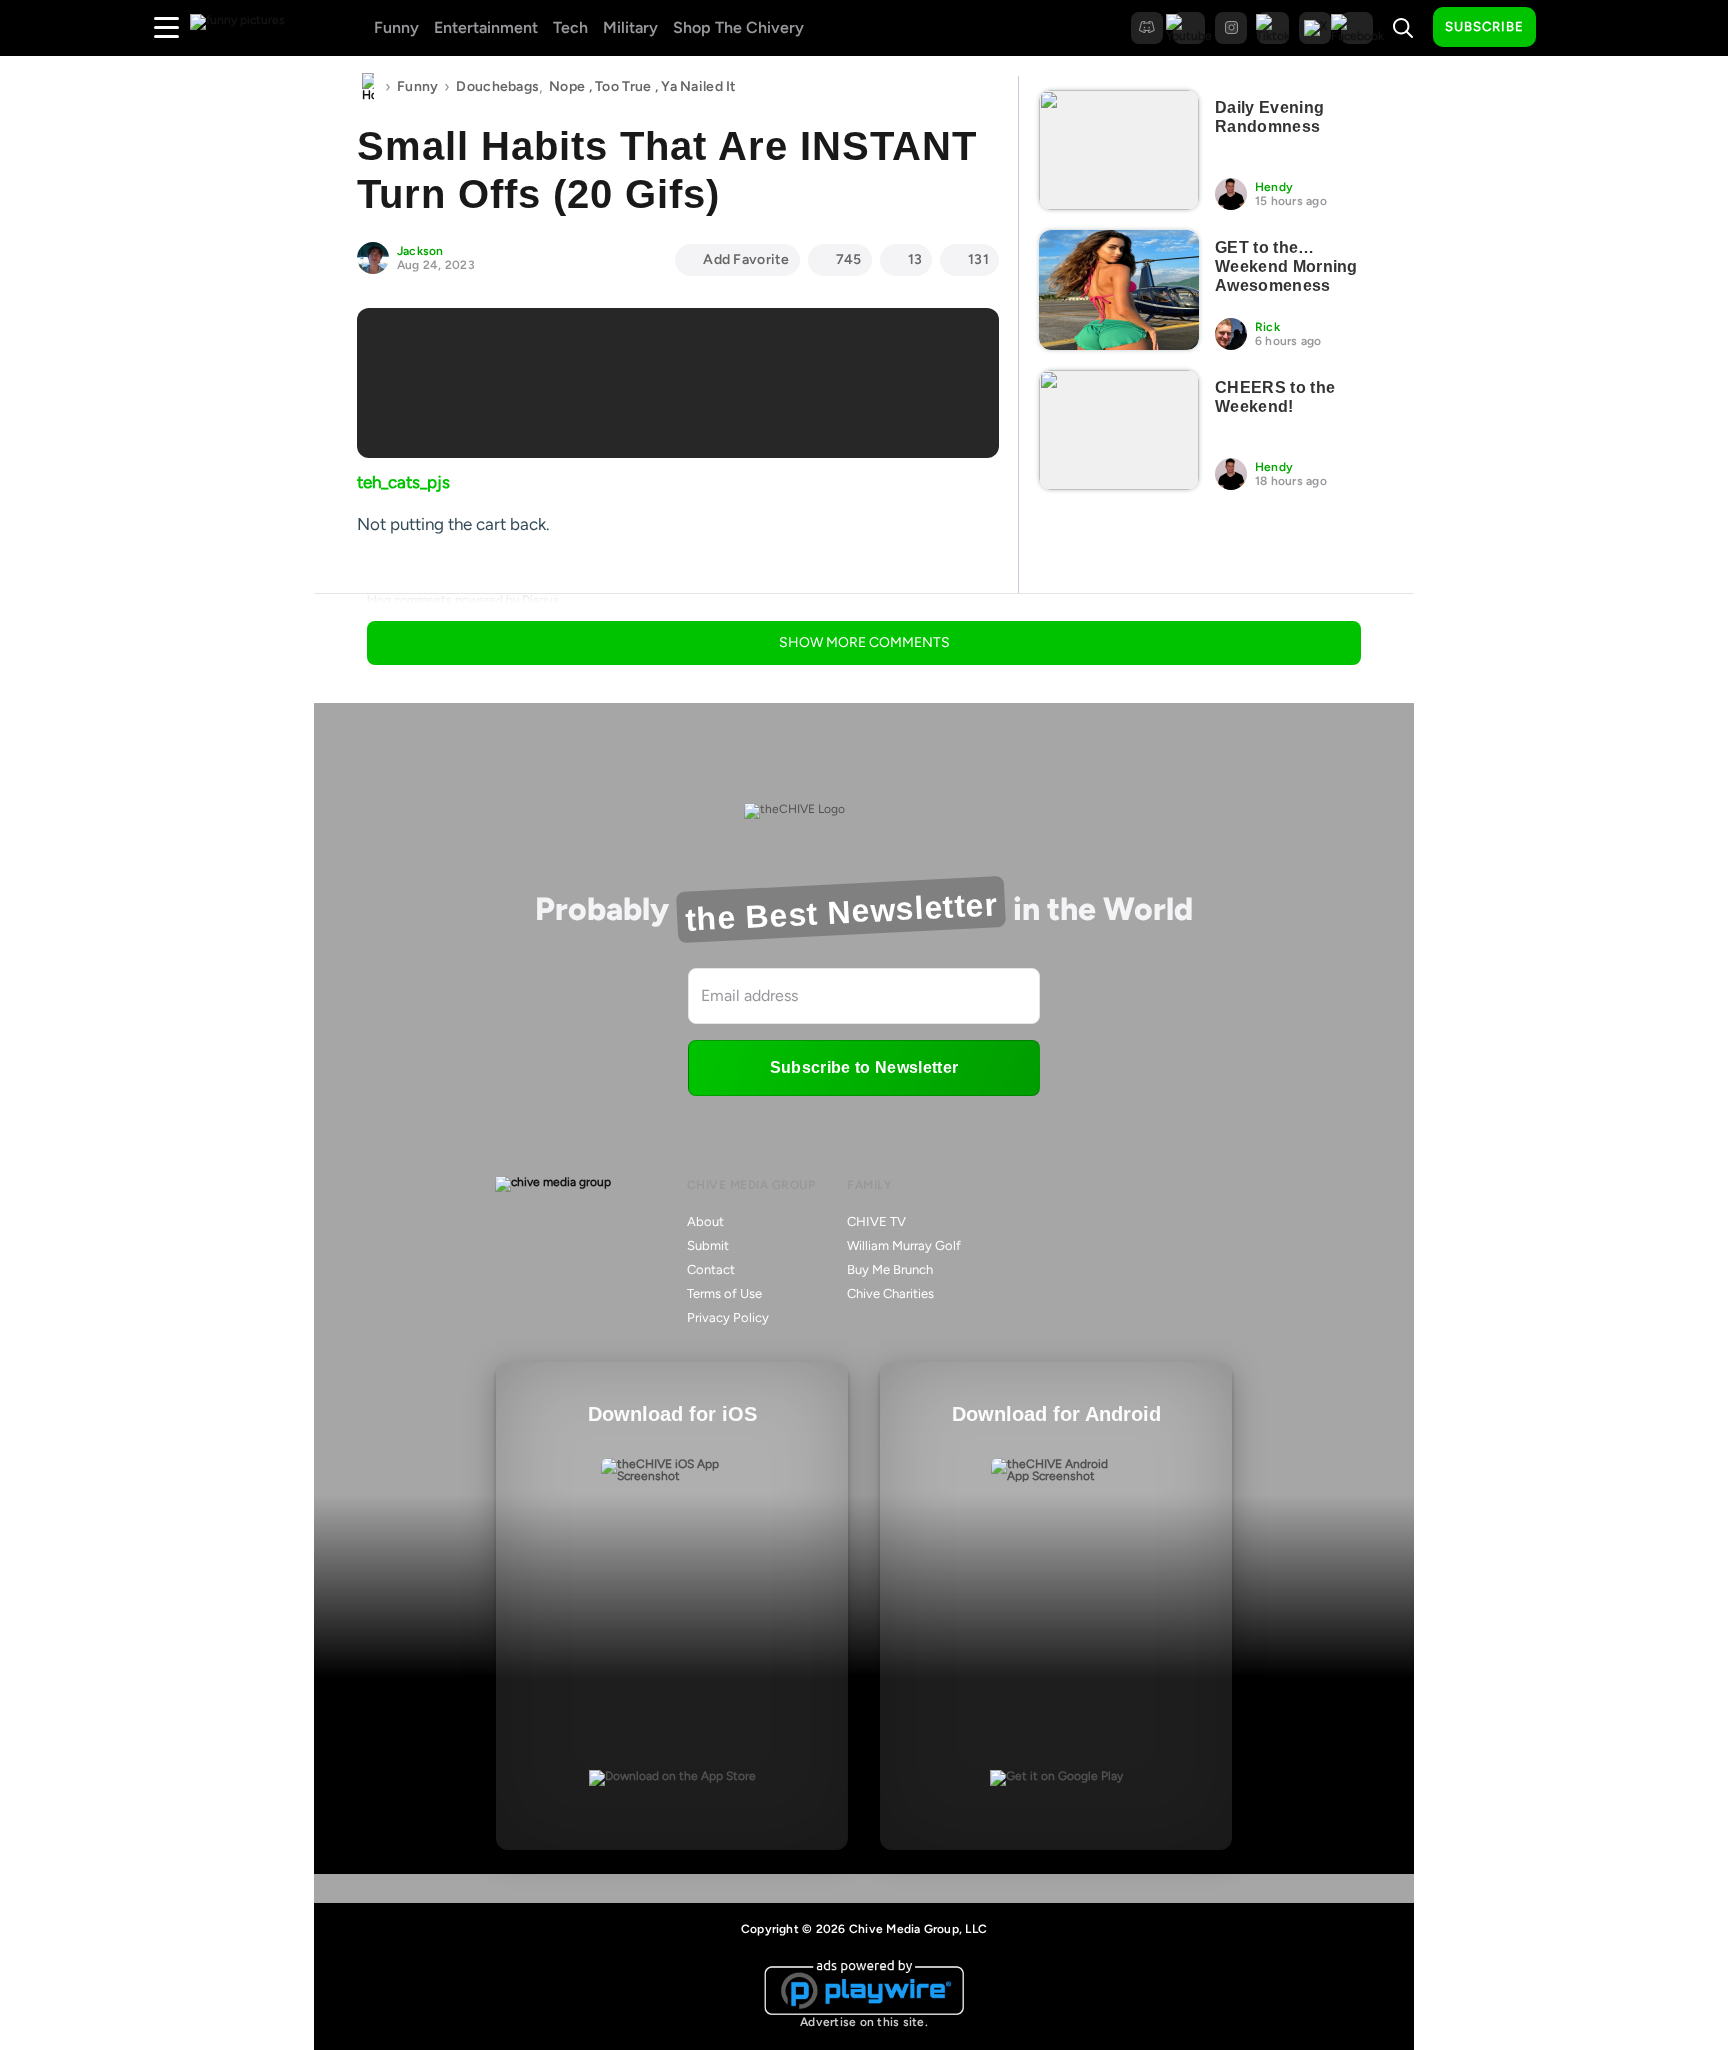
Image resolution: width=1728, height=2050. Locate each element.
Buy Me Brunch (890, 1269)
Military (630, 27)
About (705, 1221)
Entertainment (486, 27)
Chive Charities (890, 1293)
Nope (567, 86)
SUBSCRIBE (1484, 26)
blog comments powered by (463, 600)
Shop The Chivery (738, 27)
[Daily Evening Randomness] (1119, 150)
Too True (623, 86)
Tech (570, 27)
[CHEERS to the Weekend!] (1119, 430)
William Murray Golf (904, 1245)
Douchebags (497, 86)
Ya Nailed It (698, 86)
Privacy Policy (728, 1317)
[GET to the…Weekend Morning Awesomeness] (1119, 290)
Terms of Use (724, 1293)
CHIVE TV (876, 1221)
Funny (396, 27)
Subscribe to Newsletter (864, 1067)
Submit (708, 1245)
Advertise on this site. (864, 2022)
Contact (711, 1269)
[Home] (368, 87)
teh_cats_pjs (403, 482)
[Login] (1569, 28)
